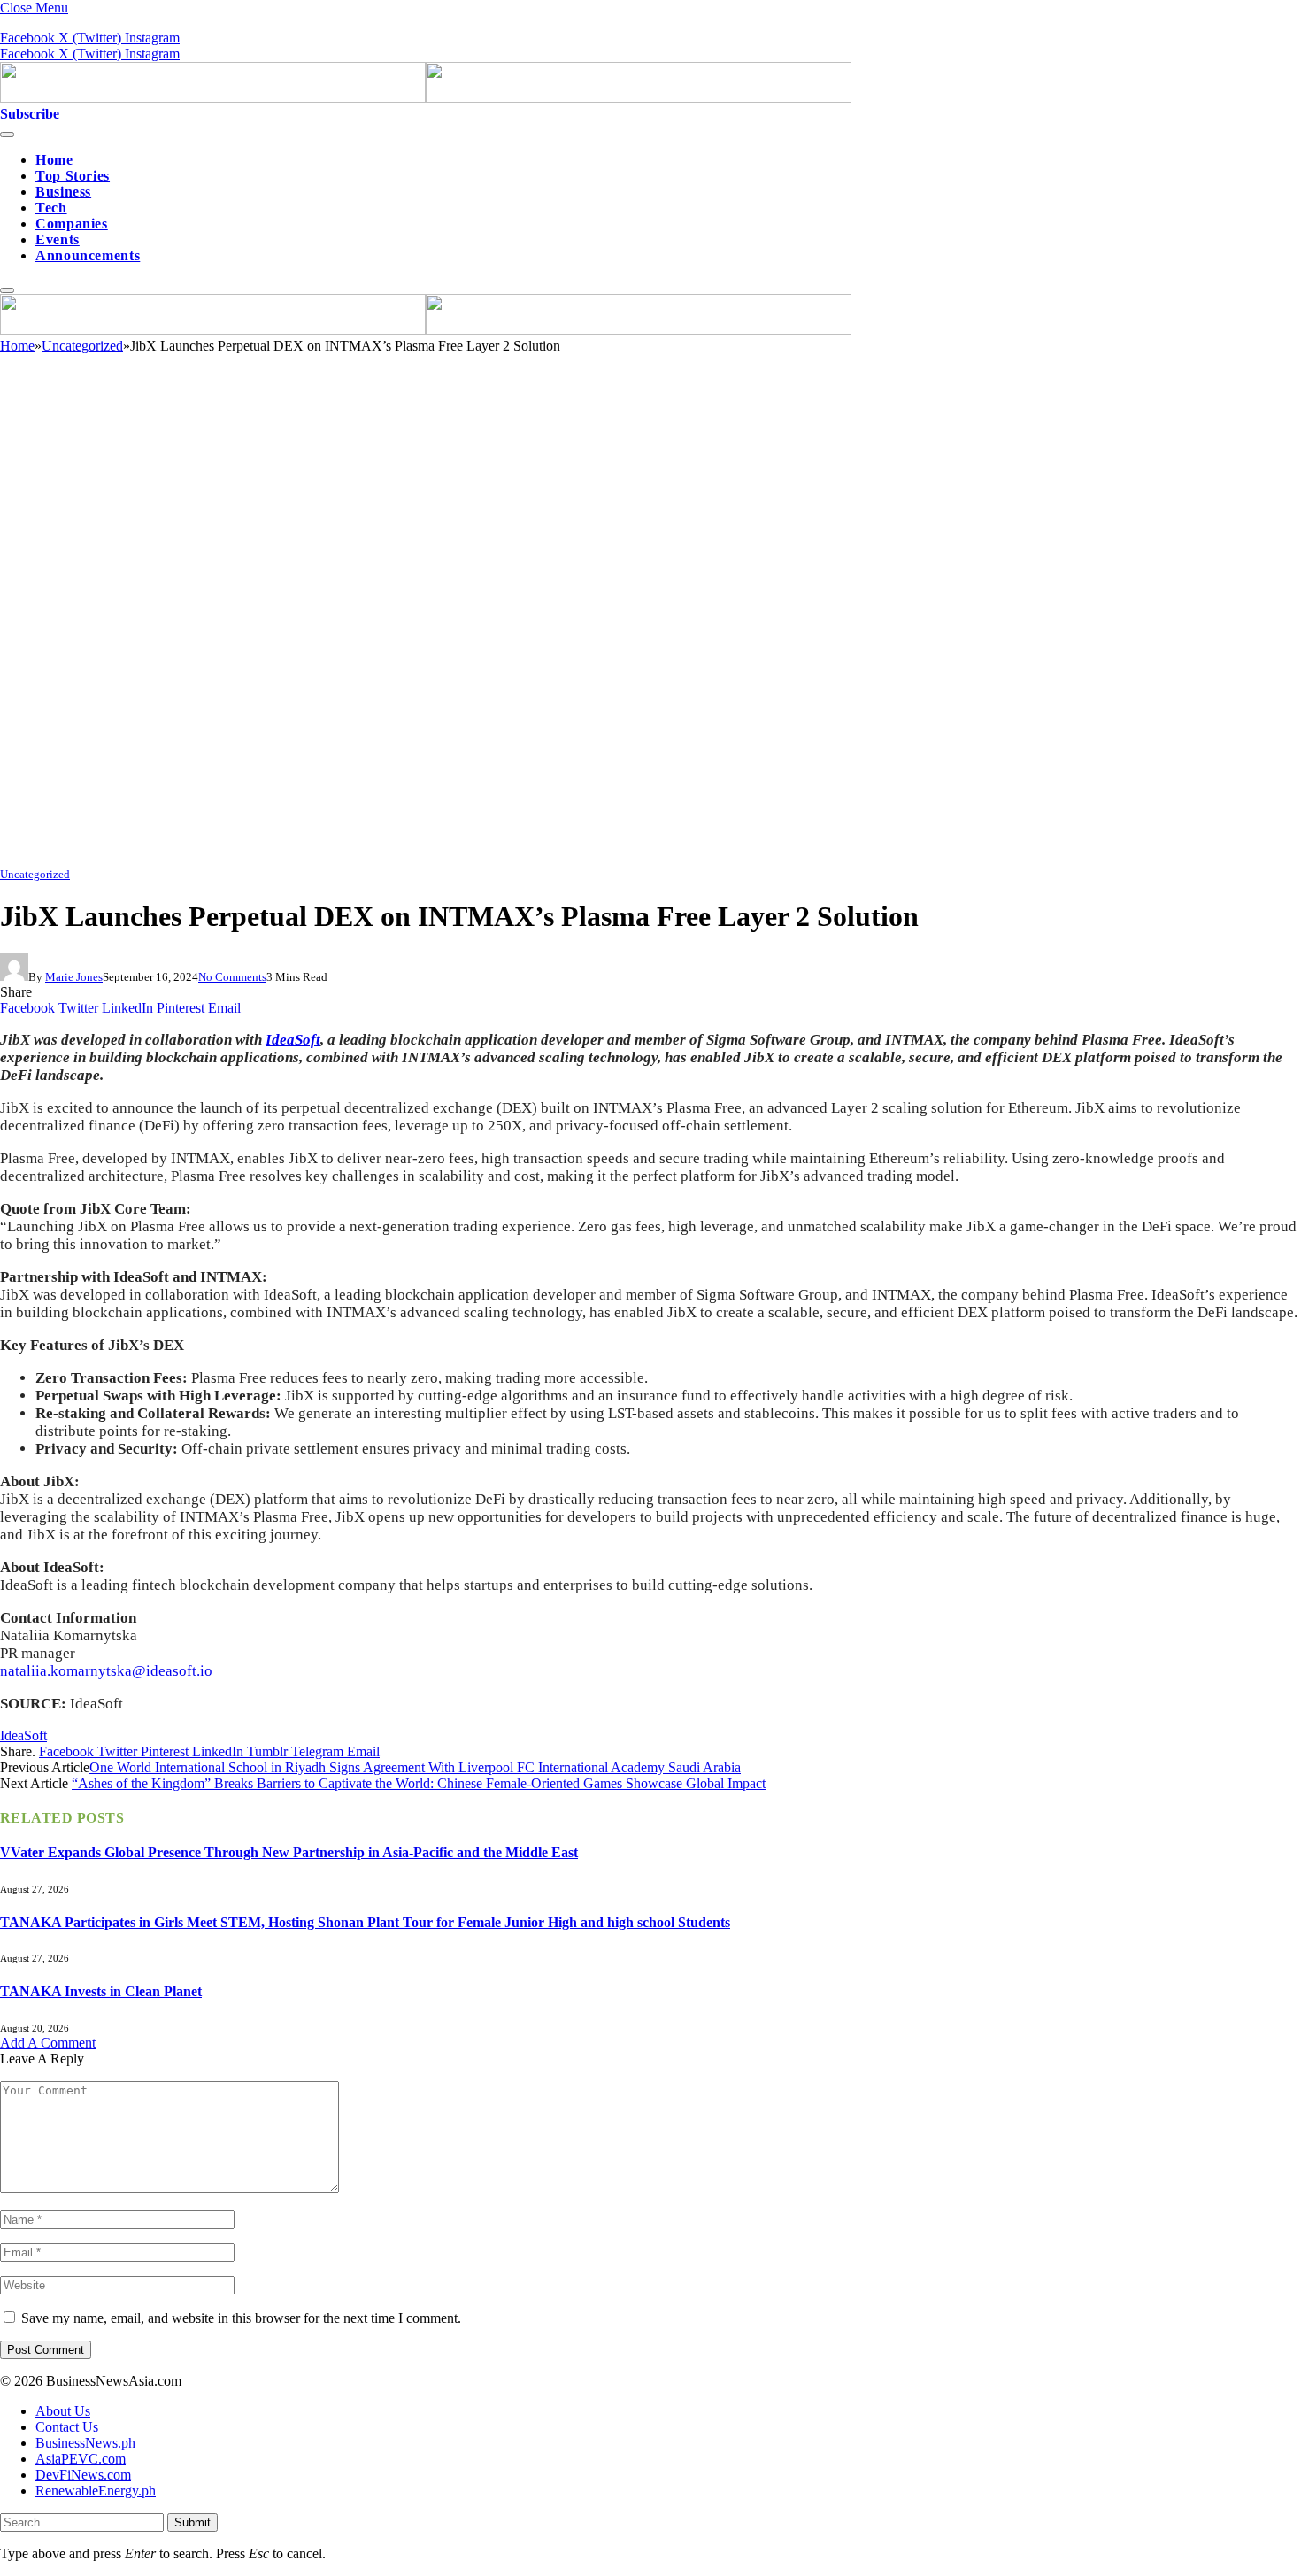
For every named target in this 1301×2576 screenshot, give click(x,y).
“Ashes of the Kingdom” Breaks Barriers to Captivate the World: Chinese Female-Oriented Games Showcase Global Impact (419, 1783)
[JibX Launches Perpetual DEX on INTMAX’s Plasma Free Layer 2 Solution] (531, 857)
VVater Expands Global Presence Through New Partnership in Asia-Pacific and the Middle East (289, 1852)
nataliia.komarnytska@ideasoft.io (106, 1671)
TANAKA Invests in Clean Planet (101, 1991)
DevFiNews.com (83, 2475)
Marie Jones (74, 977)
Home (54, 160)
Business (63, 192)
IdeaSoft (293, 1040)
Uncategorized (35, 874)
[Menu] (7, 135)
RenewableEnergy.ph (96, 2491)
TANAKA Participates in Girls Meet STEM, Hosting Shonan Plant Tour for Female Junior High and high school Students (365, 1922)
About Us (63, 2411)
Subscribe (30, 114)
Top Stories (73, 176)
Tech (51, 208)
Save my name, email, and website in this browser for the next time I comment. (241, 2318)
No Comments (232, 977)
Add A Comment (48, 2043)
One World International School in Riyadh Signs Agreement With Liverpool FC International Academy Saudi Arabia (415, 1767)
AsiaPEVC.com (81, 2459)
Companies (72, 224)
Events (58, 239)
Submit (192, 2522)
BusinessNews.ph (85, 2443)
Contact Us (67, 2427)
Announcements (88, 255)
